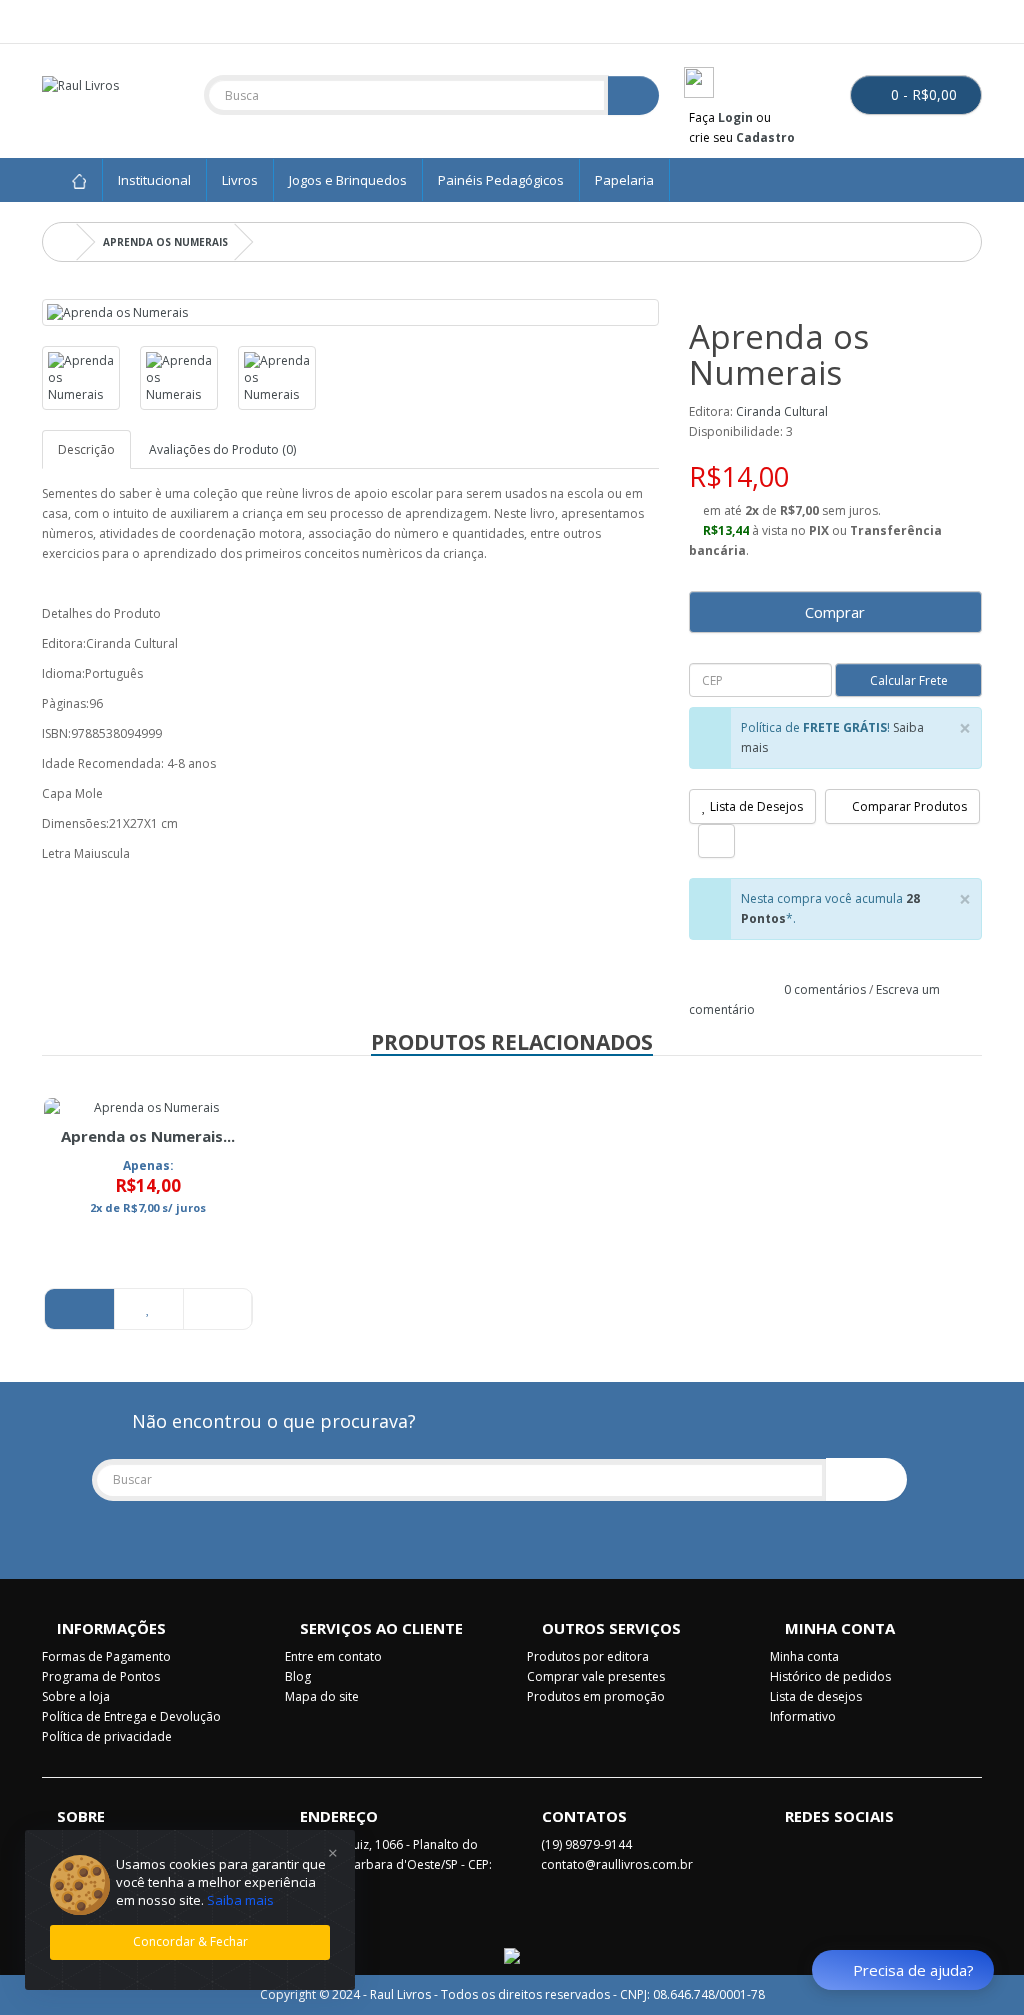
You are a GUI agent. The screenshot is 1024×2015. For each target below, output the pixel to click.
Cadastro (765, 137)
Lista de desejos (816, 1696)
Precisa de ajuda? (913, 1970)
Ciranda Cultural (782, 411)
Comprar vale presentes (596, 1676)
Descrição (86, 449)
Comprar (835, 612)
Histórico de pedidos (830, 1676)
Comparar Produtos (908, 806)
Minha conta (804, 1656)
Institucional (154, 180)
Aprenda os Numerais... (148, 1136)
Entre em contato (333, 1656)
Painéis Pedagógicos (501, 180)
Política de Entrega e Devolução (131, 1716)
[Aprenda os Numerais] (350, 312)
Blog (298, 1676)
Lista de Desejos (755, 806)
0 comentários (825, 989)
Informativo (803, 1716)
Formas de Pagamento (106, 1656)
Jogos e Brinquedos (348, 180)
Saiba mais (240, 1900)
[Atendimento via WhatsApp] (76, 19)
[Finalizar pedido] (966, 19)
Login (735, 117)
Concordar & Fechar (190, 1941)
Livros (240, 180)
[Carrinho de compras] (942, 19)
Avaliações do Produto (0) (222, 449)
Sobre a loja (76, 1696)
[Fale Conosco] (52, 19)
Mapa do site (322, 1696)
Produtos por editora (588, 1656)
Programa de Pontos (101, 1676)
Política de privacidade (107, 1736)
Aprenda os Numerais (165, 242)
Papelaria (624, 180)
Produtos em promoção (596, 1696)
